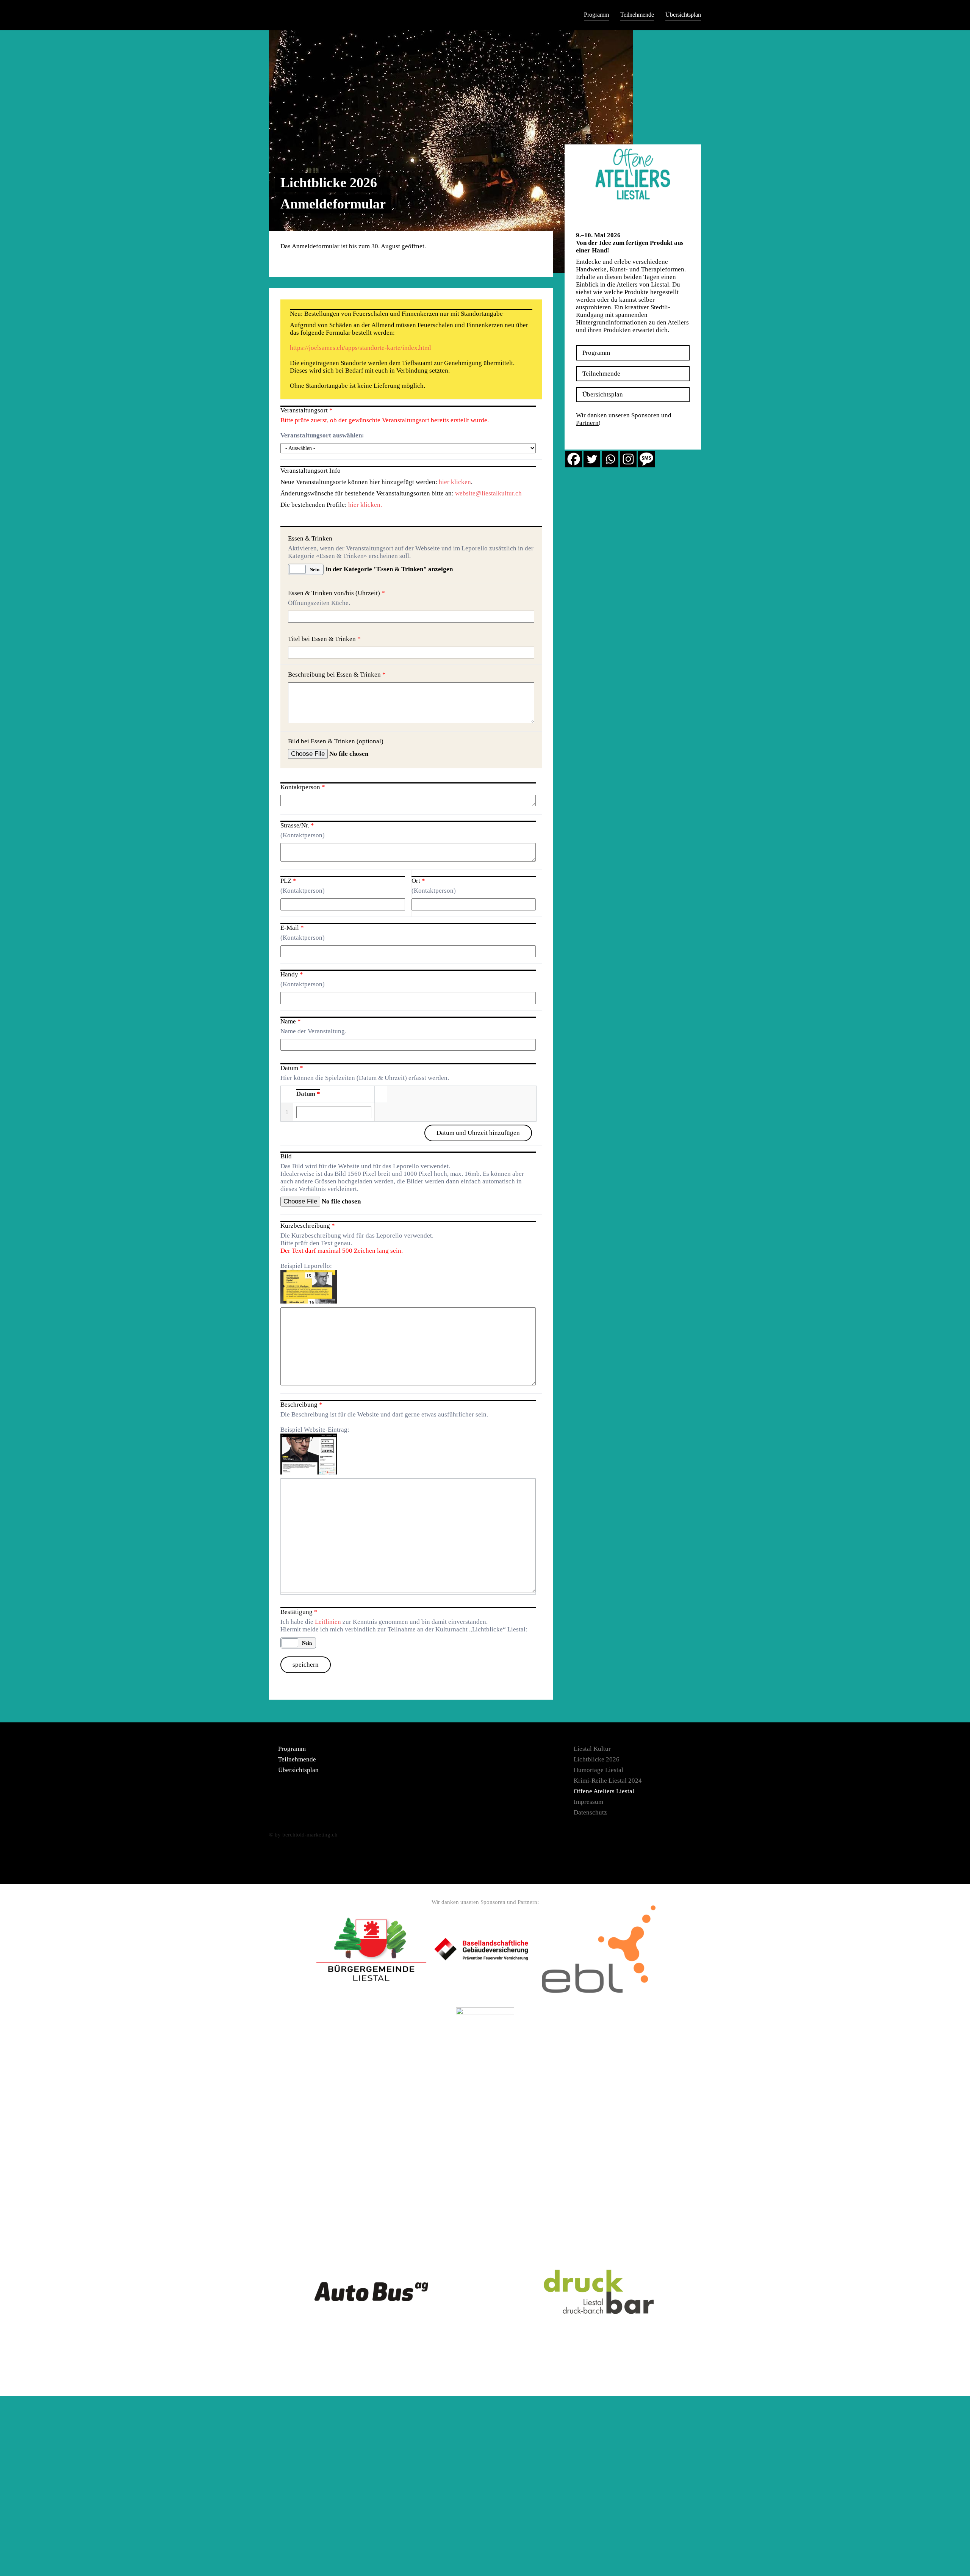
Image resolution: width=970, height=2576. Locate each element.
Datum (292, 1068)
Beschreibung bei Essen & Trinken (337, 675)
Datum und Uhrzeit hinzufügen (478, 1133)
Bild (286, 1156)
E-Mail (292, 928)
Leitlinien (328, 1622)
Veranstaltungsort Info (311, 471)
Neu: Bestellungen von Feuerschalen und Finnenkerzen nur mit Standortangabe (396, 314)
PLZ (288, 881)
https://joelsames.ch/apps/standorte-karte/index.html (361, 348)
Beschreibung (301, 1405)
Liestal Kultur (592, 1749)
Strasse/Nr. (297, 825)
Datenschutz (590, 1812)
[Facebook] (574, 459)
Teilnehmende (637, 15)
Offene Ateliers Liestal (604, 1791)
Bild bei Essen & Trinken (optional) (336, 741)
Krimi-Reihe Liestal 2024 (608, 1781)
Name (291, 1021)
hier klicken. (365, 505)
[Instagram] (628, 459)
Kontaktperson (303, 787)
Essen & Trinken (310, 538)
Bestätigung (299, 1612)
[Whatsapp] (610, 459)
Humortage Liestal (598, 1770)
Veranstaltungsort (307, 410)
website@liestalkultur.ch (488, 493)
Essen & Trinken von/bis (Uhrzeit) (336, 593)
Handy (292, 974)
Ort (418, 881)
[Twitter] (592, 459)
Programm (596, 15)
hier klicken (455, 482)
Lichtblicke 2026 (597, 1759)
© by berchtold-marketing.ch (303, 1835)
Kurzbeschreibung (308, 1226)
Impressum (588, 1802)
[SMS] (646, 459)
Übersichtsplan (683, 15)
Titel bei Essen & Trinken (324, 639)
